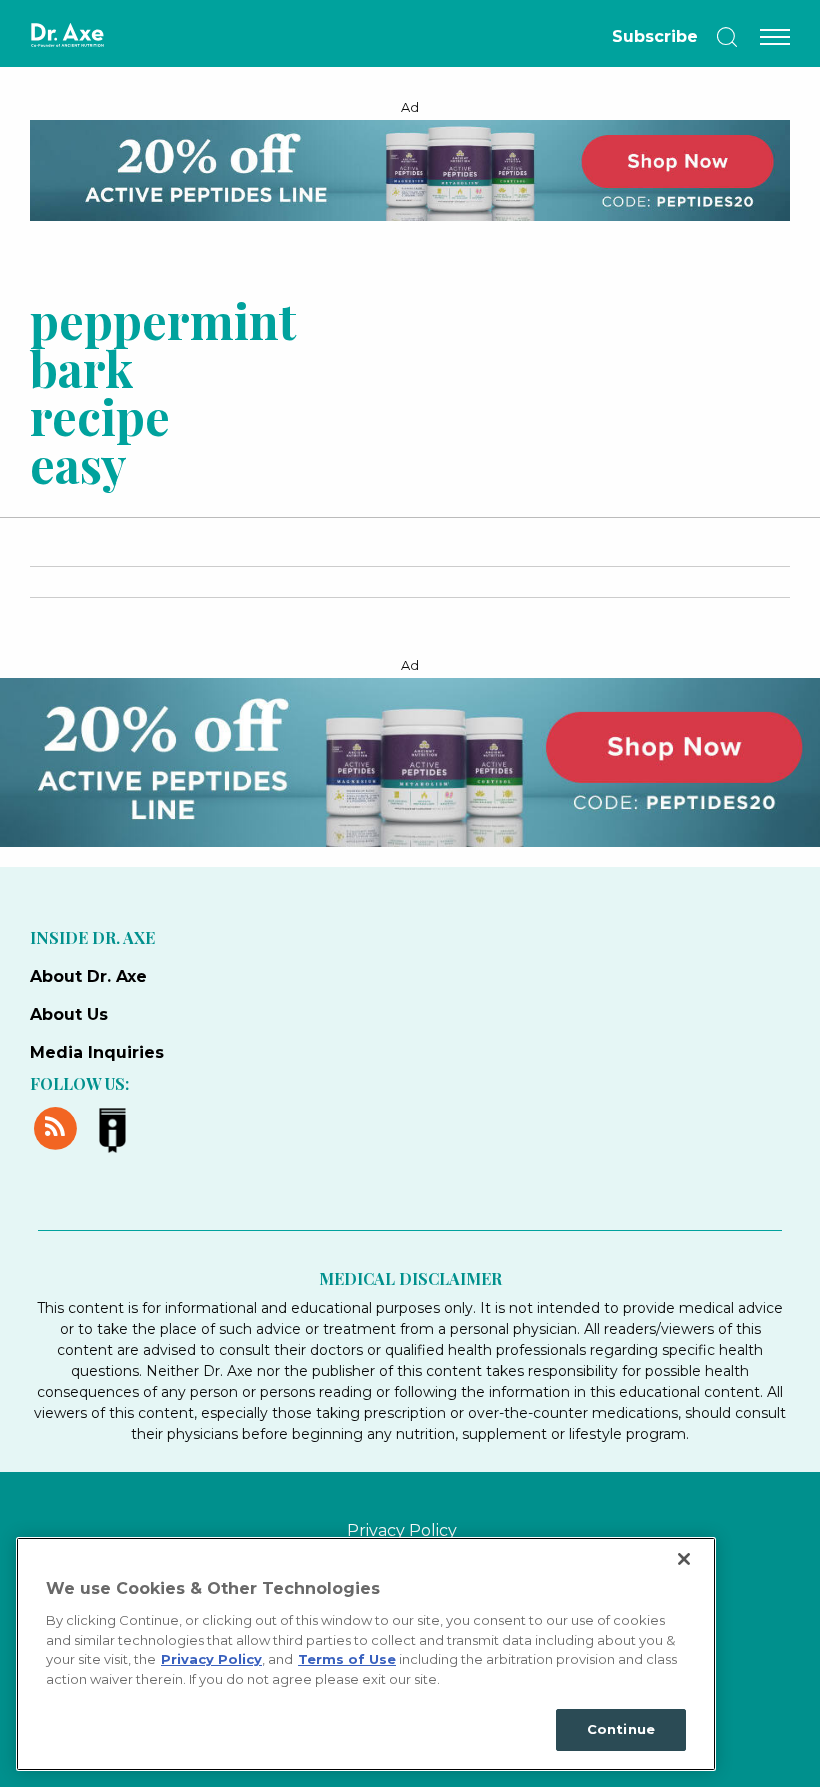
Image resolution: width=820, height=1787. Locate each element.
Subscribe (655, 36)
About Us (69, 1014)
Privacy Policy (402, 1530)
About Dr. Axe (88, 976)
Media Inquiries (97, 1052)
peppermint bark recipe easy (136, 391)
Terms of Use (347, 1659)
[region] (366, 1654)
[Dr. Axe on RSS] (58, 1125)
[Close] (684, 1559)
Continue (621, 1729)
